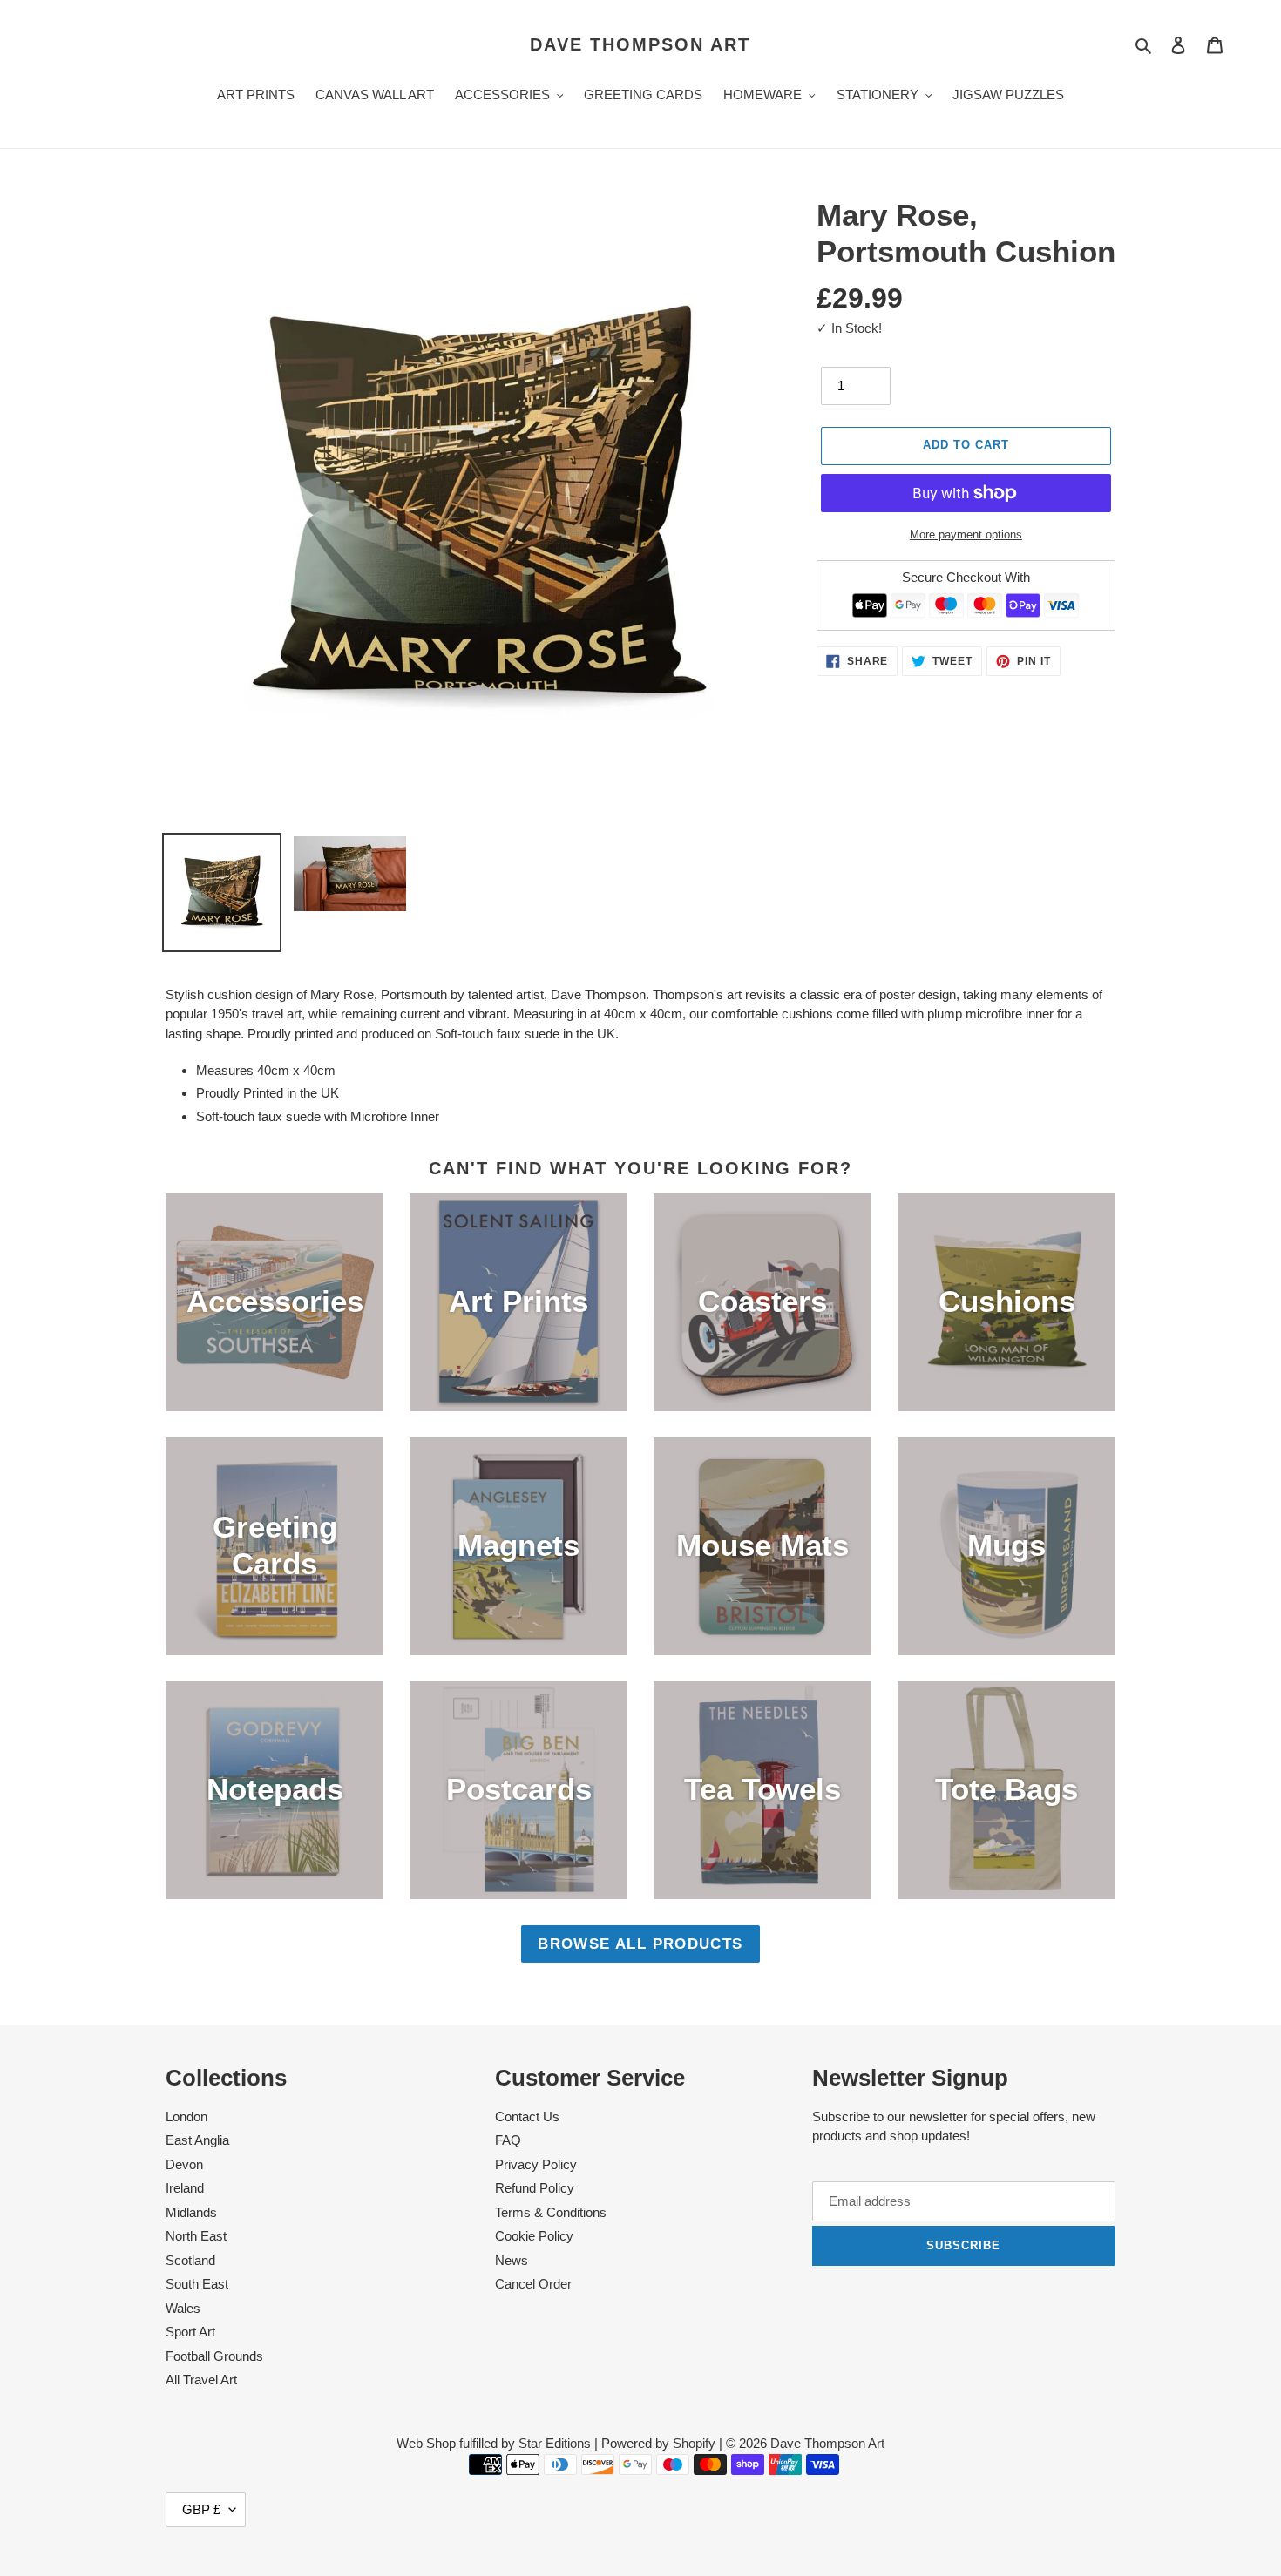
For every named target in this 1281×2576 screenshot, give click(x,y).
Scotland (190, 2260)
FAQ (508, 2140)
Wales (183, 2308)
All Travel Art (201, 2380)
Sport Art (190, 2332)
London (186, 2116)
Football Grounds (214, 2356)
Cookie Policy (534, 2236)
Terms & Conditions (551, 2212)
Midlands (191, 2212)
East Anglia (197, 2140)
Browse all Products (640, 1944)
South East (197, 2284)
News (512, 2260)
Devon (184, 2164)
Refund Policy (535, 2188)
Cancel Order (533, 2284)
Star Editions (555, 2443)
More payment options (966, 534)
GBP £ (201, 2509)
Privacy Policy (536, 2164)
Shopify (694, 2443)
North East (196, 2236)
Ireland (185, 2188)
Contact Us (527, 2116)
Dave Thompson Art (640, 44)
